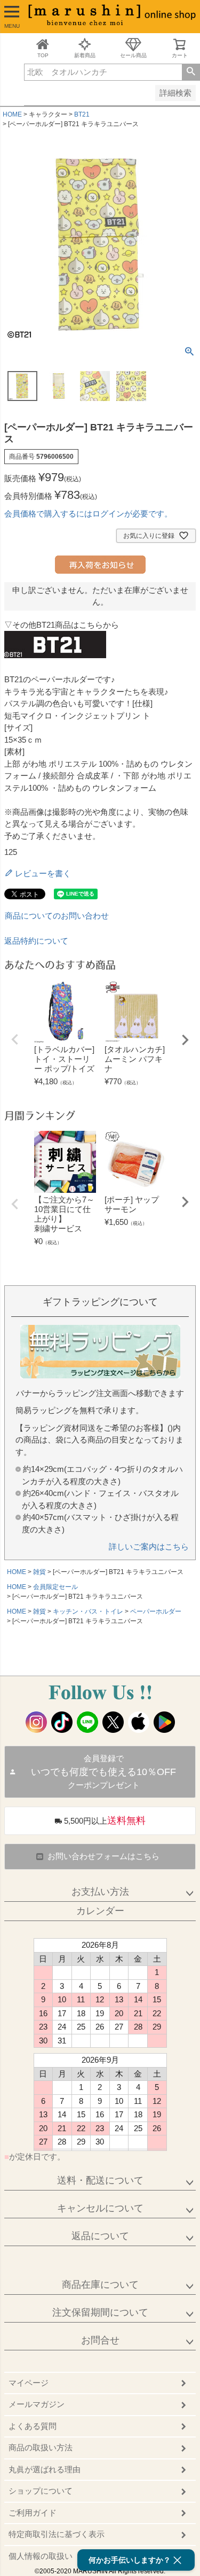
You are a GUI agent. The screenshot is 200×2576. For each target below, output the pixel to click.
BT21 (82, 114)
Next (185, 1040)
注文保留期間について (100, 2312)
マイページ (29, 2383)
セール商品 (133, 55)
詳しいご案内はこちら (149, 1547)
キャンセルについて (100, 2208)
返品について (100, 2236)
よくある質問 (33, 2426)
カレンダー (100, 1911)
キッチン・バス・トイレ (88, 1611)
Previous (15, 1039)
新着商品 (85, 55)
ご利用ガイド (33, 2513)
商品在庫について (100, 2285)
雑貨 (39, 1572)
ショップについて (41, 2491)
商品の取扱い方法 (41, 2447)
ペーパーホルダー (156, 1611)
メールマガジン (37, 2404)
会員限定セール (55, 1587)
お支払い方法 (100, 1892)
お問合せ (100, 2340)
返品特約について (36, 941)
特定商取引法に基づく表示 (57, 2534)
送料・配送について (100, 2180)
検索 (191, 72)
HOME (12, 114)
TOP (43, 55)
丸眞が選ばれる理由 (45, 2469)
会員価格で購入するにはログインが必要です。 (88, 514)
